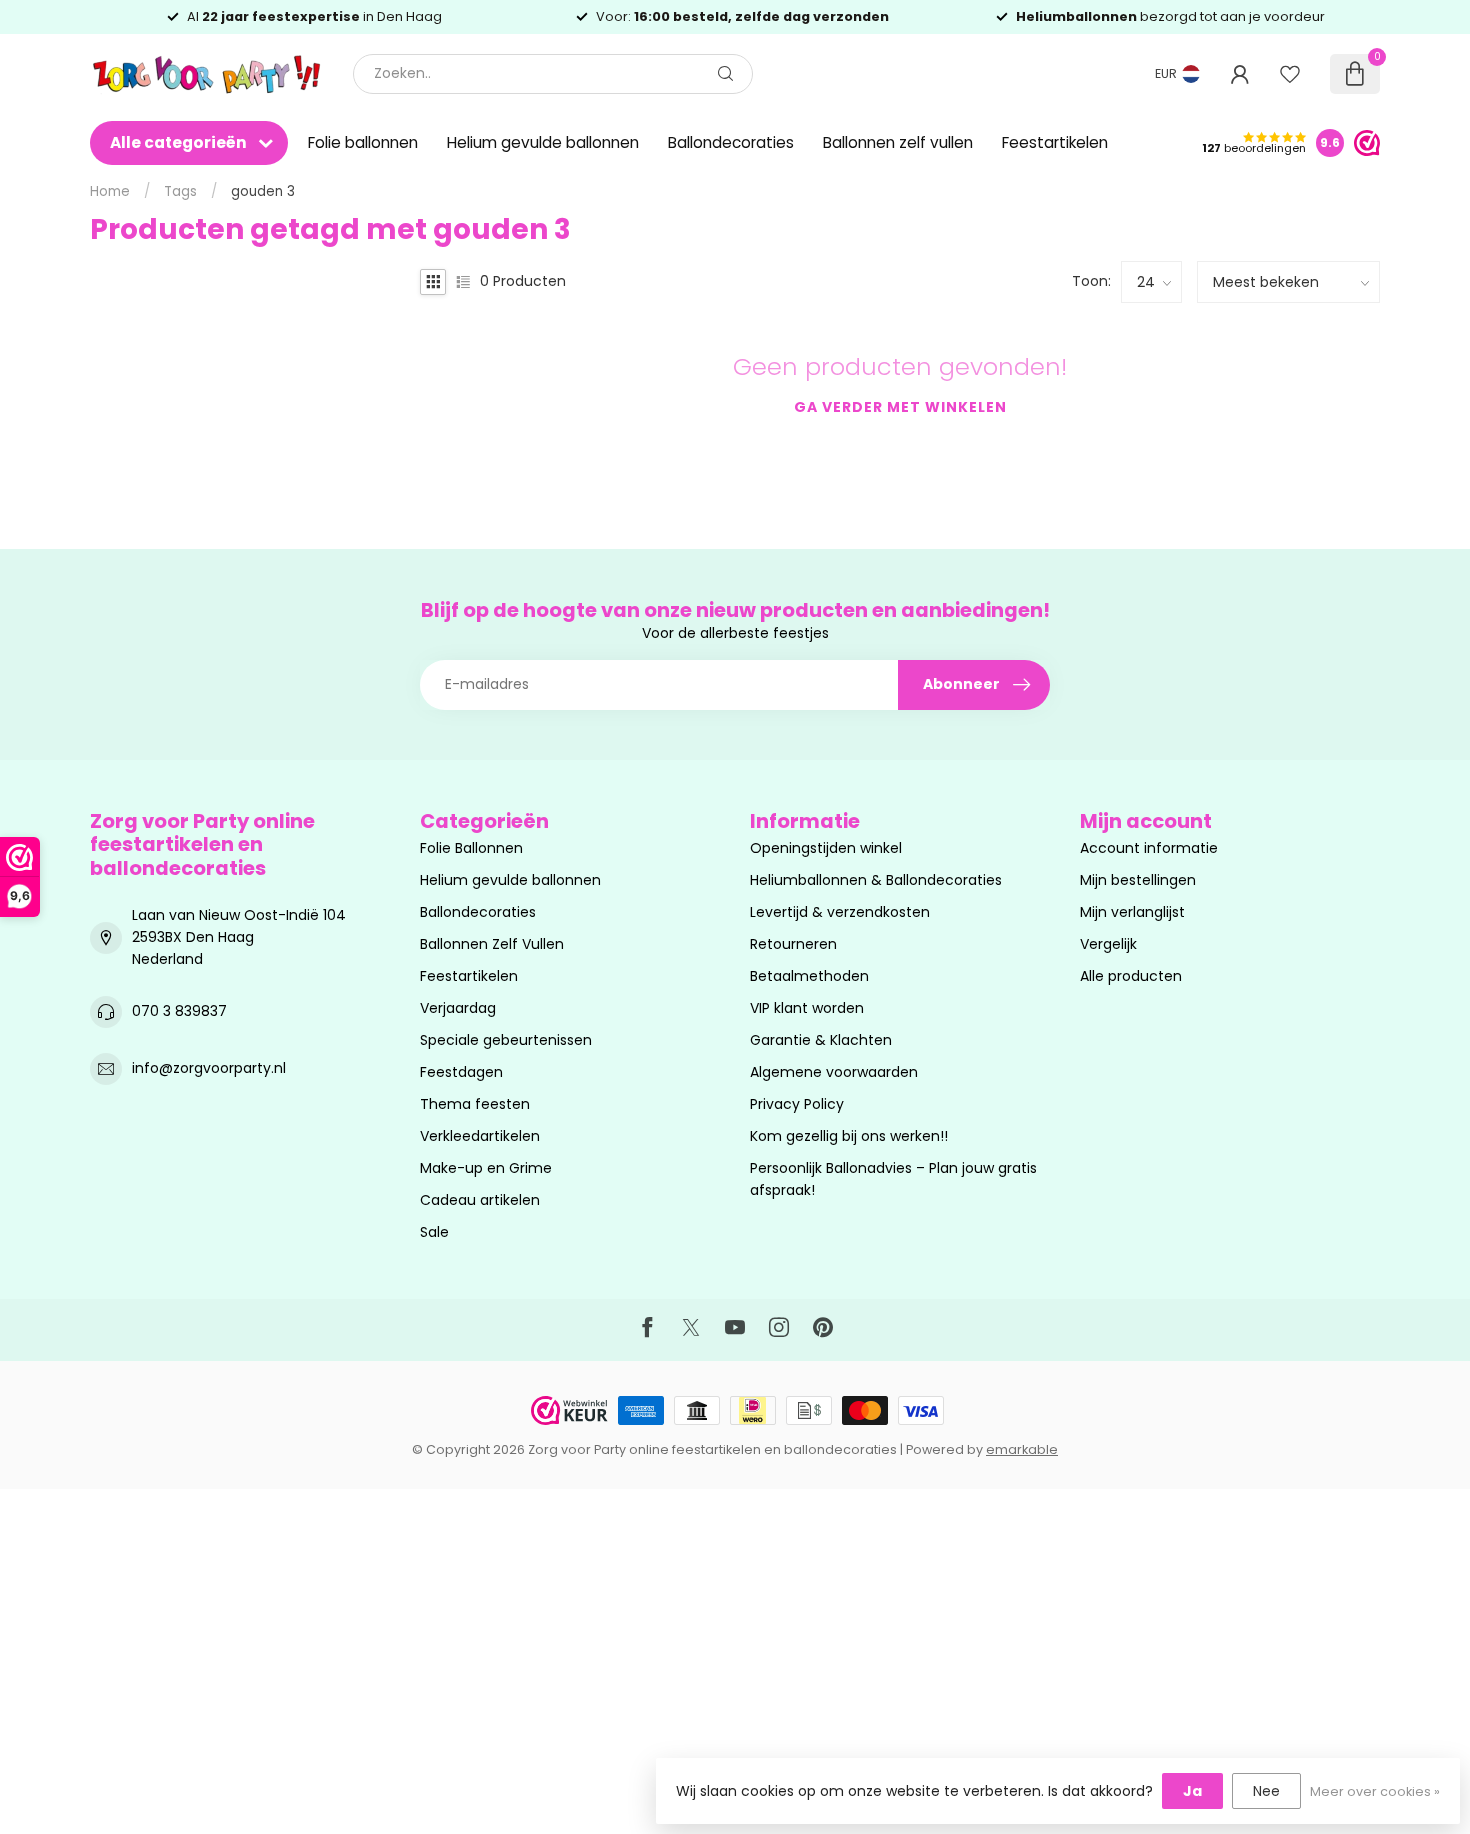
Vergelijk (1108, 944)
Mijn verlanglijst (1132, 912)
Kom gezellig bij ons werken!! (849, 1136)
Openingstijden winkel (826, 848)
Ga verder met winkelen (900, 407)
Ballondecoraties (731, 142)
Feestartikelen (1055, 142)
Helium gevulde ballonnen (543, 142)
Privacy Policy (797, 1104)
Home (110, 191)
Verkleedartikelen (480, 1136)
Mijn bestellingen (1138, 880)
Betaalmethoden (809, 976)
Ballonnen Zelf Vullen (492, 944)
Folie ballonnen (363, 142)
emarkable (1022, 1449)
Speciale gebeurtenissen (506, 1040)
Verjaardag (458, 1008)
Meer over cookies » (1375, 1791)
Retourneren (793, 944)
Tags (180, 191)
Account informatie (1149, 848)
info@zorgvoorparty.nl (209, 1068)
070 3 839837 (179, 1011)
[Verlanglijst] (1290, 74)
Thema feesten (475, 1104)
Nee (1266, 1791)
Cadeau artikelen (480, 1200)
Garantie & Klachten (821, 1040)
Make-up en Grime (486, 1168)
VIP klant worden (807, 1008)
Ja (1192, 1791)
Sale (434, 1232)
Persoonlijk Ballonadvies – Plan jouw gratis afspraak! (893, 1179)
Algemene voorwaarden (834, 1072)
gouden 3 (263, 191)
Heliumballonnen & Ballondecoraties (876, 880)
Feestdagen (461, 1072)
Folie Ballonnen (471, 848)
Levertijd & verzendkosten (840, 912)
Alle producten (1131, 976)
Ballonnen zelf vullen (898, 142)
